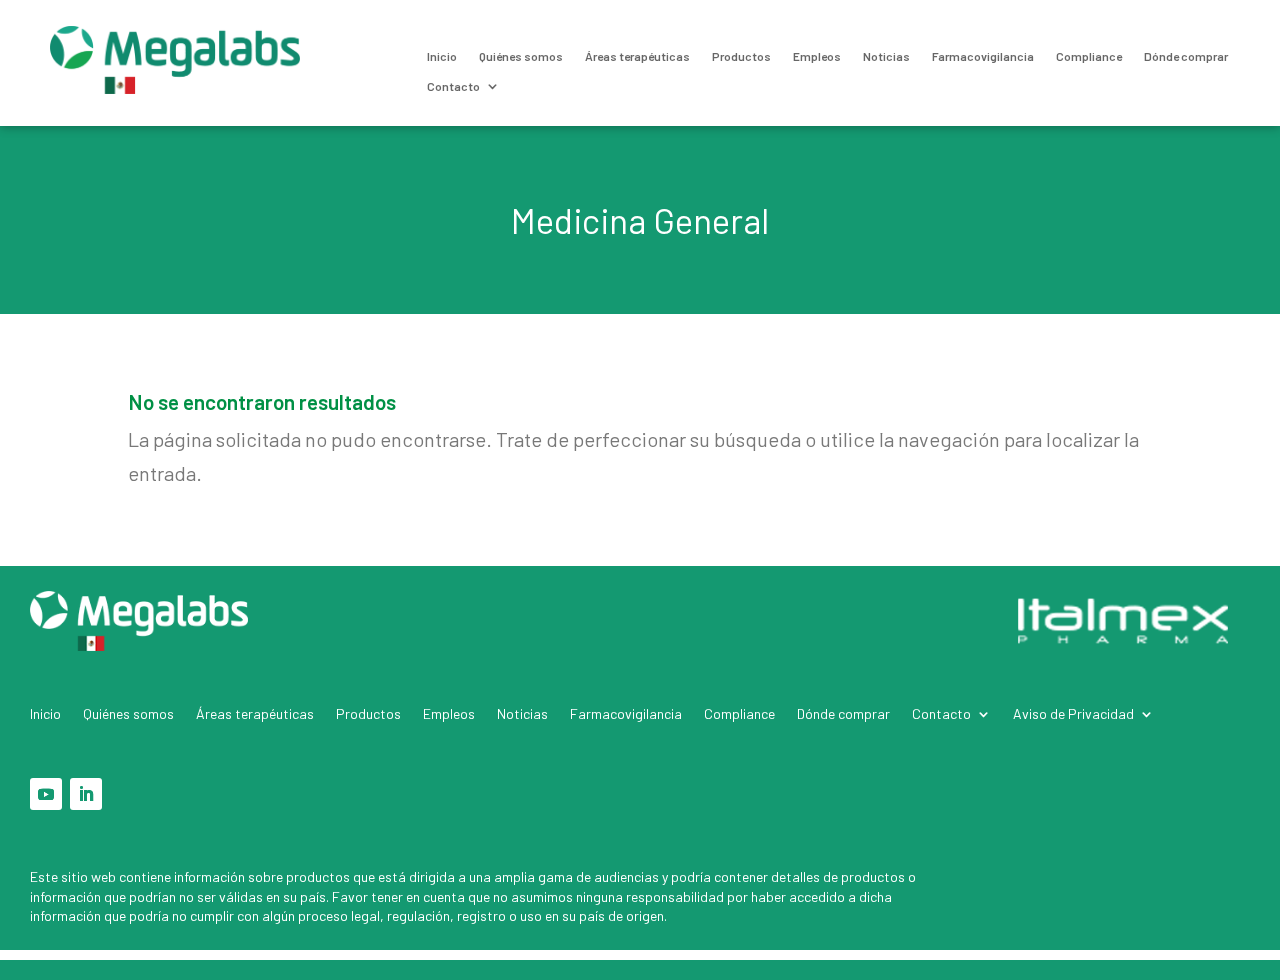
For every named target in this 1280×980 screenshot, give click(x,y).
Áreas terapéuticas (637, 56)
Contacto (453, 86)
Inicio (442, 56)
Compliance (1089, 56)
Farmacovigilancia (983, 56)
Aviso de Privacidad (1073, 714)
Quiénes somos (521, 56)
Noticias (886, 56)
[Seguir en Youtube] (46, 794)
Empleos (817, 56)
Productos (741, 56)
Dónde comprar (1186, 56)
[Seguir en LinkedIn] (86, 794)
